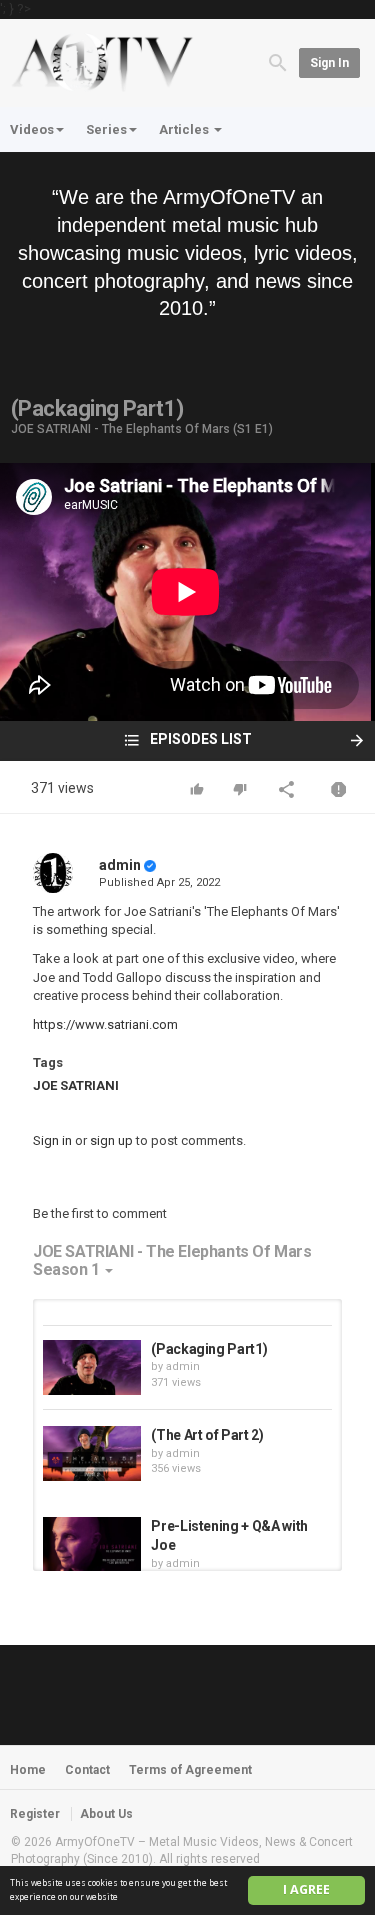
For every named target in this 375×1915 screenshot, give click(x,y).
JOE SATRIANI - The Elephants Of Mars (120, 429)
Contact (87, 1770)
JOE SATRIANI (76, 1085)
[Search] (278, 61)
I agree (306, 1889)
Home (28, 1770)
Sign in (329, 63)
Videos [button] (32, 129)
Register (35, 1814)
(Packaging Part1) (209, 1349)
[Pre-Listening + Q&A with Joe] (92, 1544)
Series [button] (106, 129)
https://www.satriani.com (105, 1024)
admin (120, 865)
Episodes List (199, 739)
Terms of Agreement (190, 1770)
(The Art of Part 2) (207, 1435)
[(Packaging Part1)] (92, 1367)
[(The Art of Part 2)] (92, 1453)
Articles (185, 129)
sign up (111, 1140)
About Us (106, 1814)
